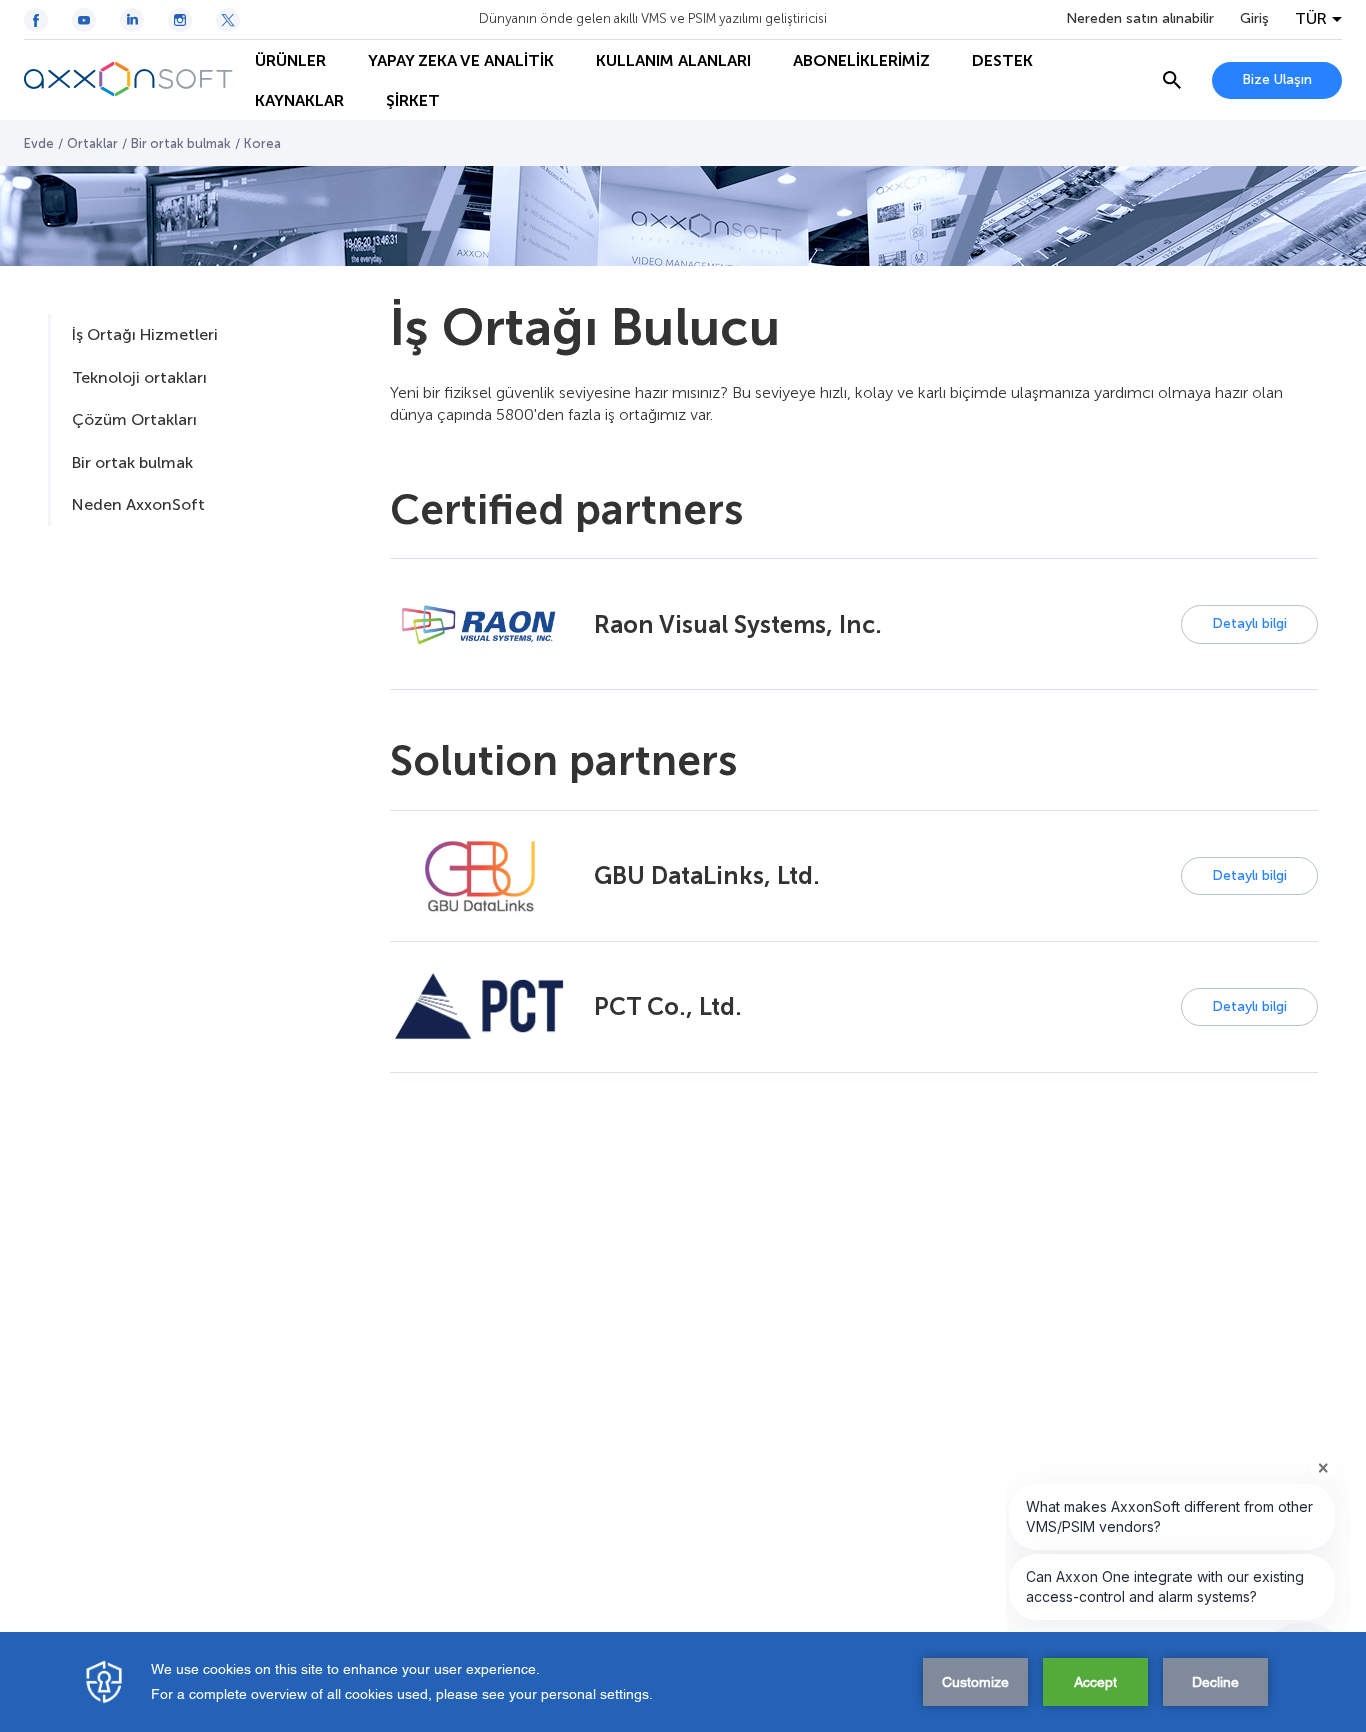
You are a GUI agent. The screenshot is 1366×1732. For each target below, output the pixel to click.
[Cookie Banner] (683, 1682)
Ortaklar (92, 143)
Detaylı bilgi (1249, 623)
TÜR (1311, 19)
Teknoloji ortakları (139, 377)
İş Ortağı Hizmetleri (145, 334)
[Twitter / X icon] (228, 20)
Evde (39, 143)
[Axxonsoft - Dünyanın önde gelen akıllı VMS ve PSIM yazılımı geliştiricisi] (129, 80)
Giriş (1254, 19)
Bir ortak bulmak (181, 143)
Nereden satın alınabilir (1140, 19)
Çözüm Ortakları (134, 419)
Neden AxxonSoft (138, 504)
